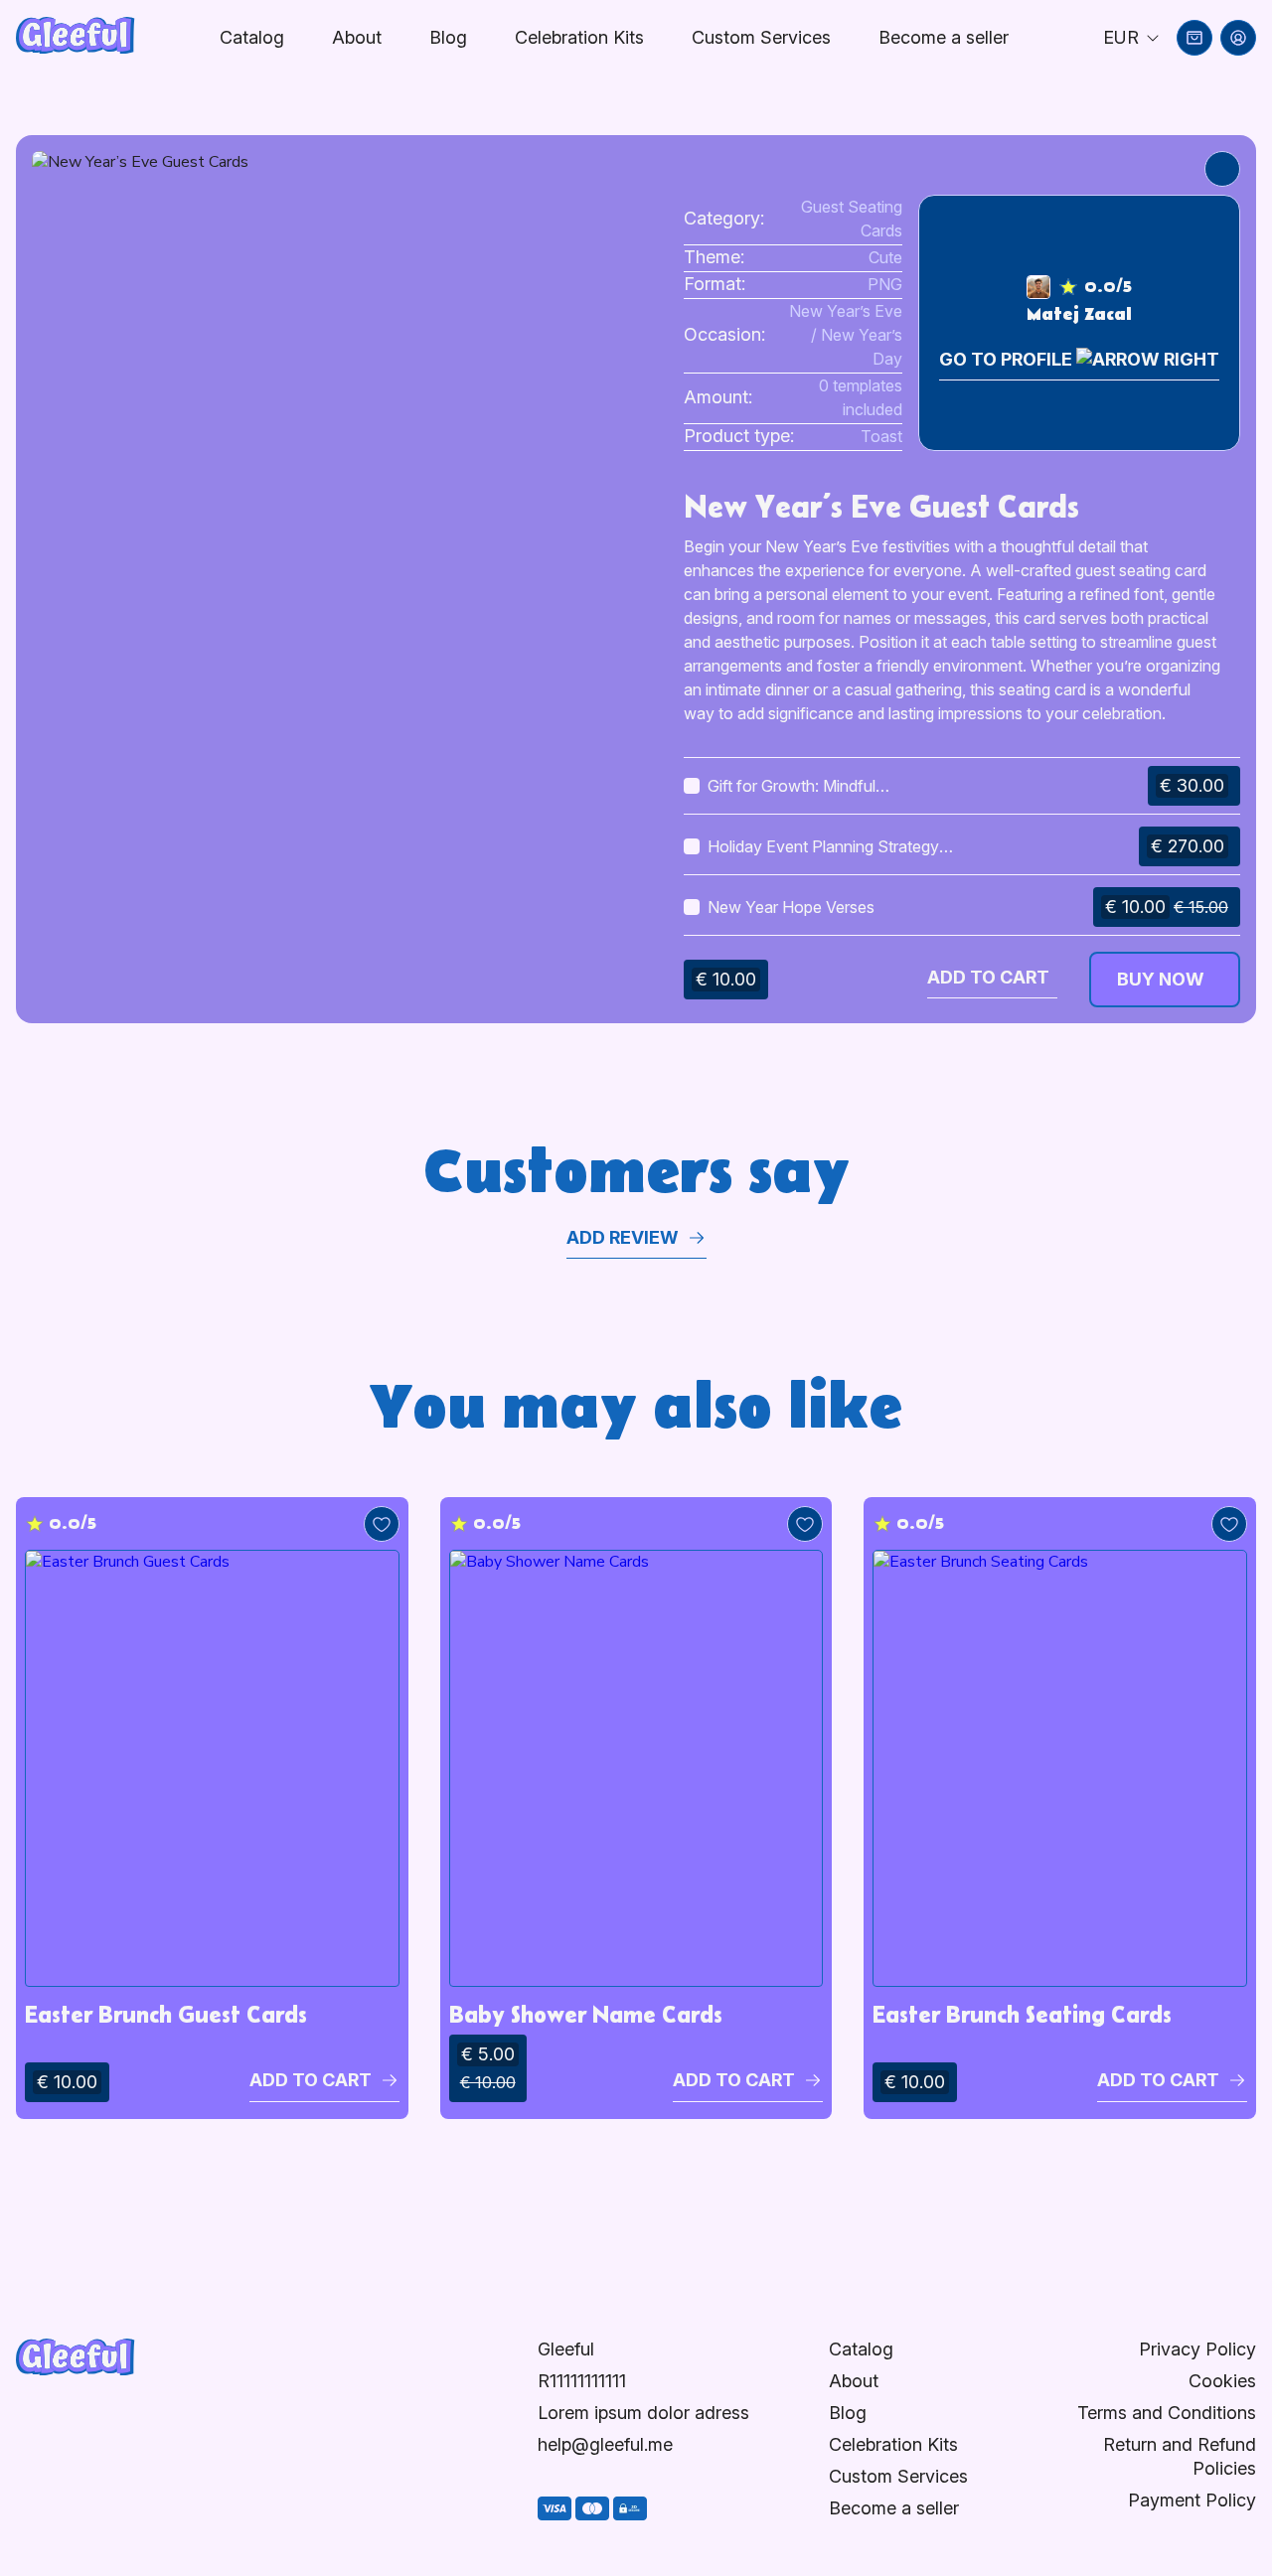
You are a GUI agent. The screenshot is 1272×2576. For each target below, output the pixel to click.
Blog (448, 37)
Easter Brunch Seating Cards (1022, 2014)
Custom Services (761, 37)
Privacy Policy (1197, 2349)
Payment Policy (1192, 2500)
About (357, 37)
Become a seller (894, 2508)
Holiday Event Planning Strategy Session (823, 847)
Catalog (252, 37)
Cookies (1222, 2381)
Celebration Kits (579, 37)
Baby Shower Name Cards (586, 2014)
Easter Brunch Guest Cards (166, 2014)
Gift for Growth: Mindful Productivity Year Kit (792, 787)
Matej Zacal (1079, 315)
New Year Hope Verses (791, 907)
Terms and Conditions (1167, 2413)
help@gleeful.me (605, 2444)
